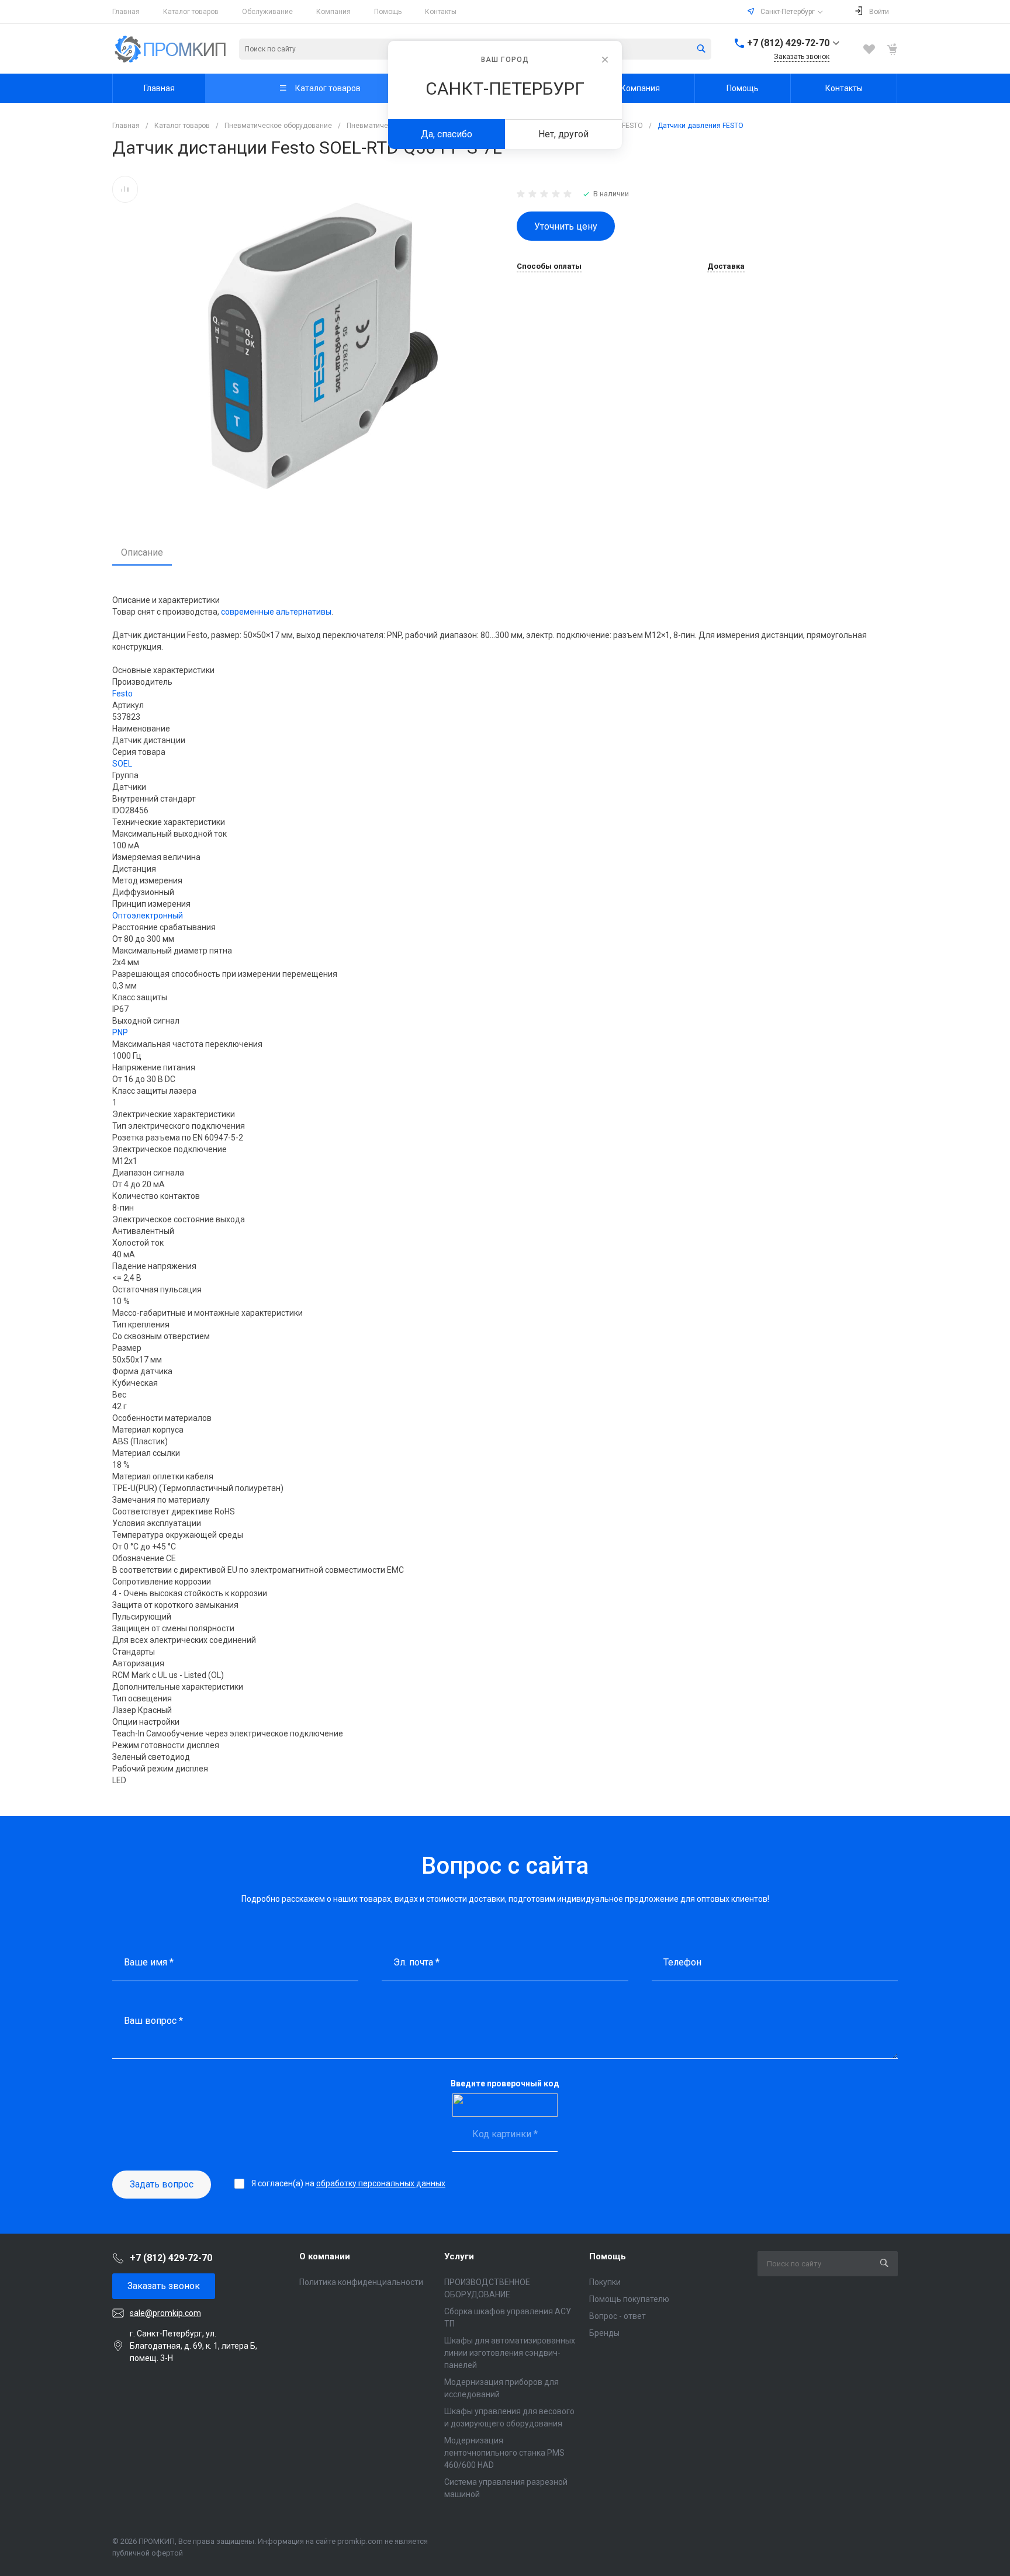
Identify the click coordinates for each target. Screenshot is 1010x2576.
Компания (333, 12)
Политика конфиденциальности (361, 2282)
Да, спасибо (447, 134)
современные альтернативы (276, 612)
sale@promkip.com (165, 2313)
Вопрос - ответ (618, 2316)
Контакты (441, 12)
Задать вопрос (162, 2184)
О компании (325, 2256)
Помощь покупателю (629, 2299)
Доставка (726, 266)
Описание (142, 552)
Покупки (605, 2282)
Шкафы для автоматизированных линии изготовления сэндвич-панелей (510, 2353)
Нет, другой (563, 134)
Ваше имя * (149, 1962)
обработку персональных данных (381, 2183)
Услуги (459, 2256)
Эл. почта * (416, 1962)
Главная (126, 12)
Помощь (388, 12)
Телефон (682, 1962)
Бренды (604, 2333)
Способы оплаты (549, 266)
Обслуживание (267, 12)
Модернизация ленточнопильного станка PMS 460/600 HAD (504, 2453)
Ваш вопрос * (153, 2021)
